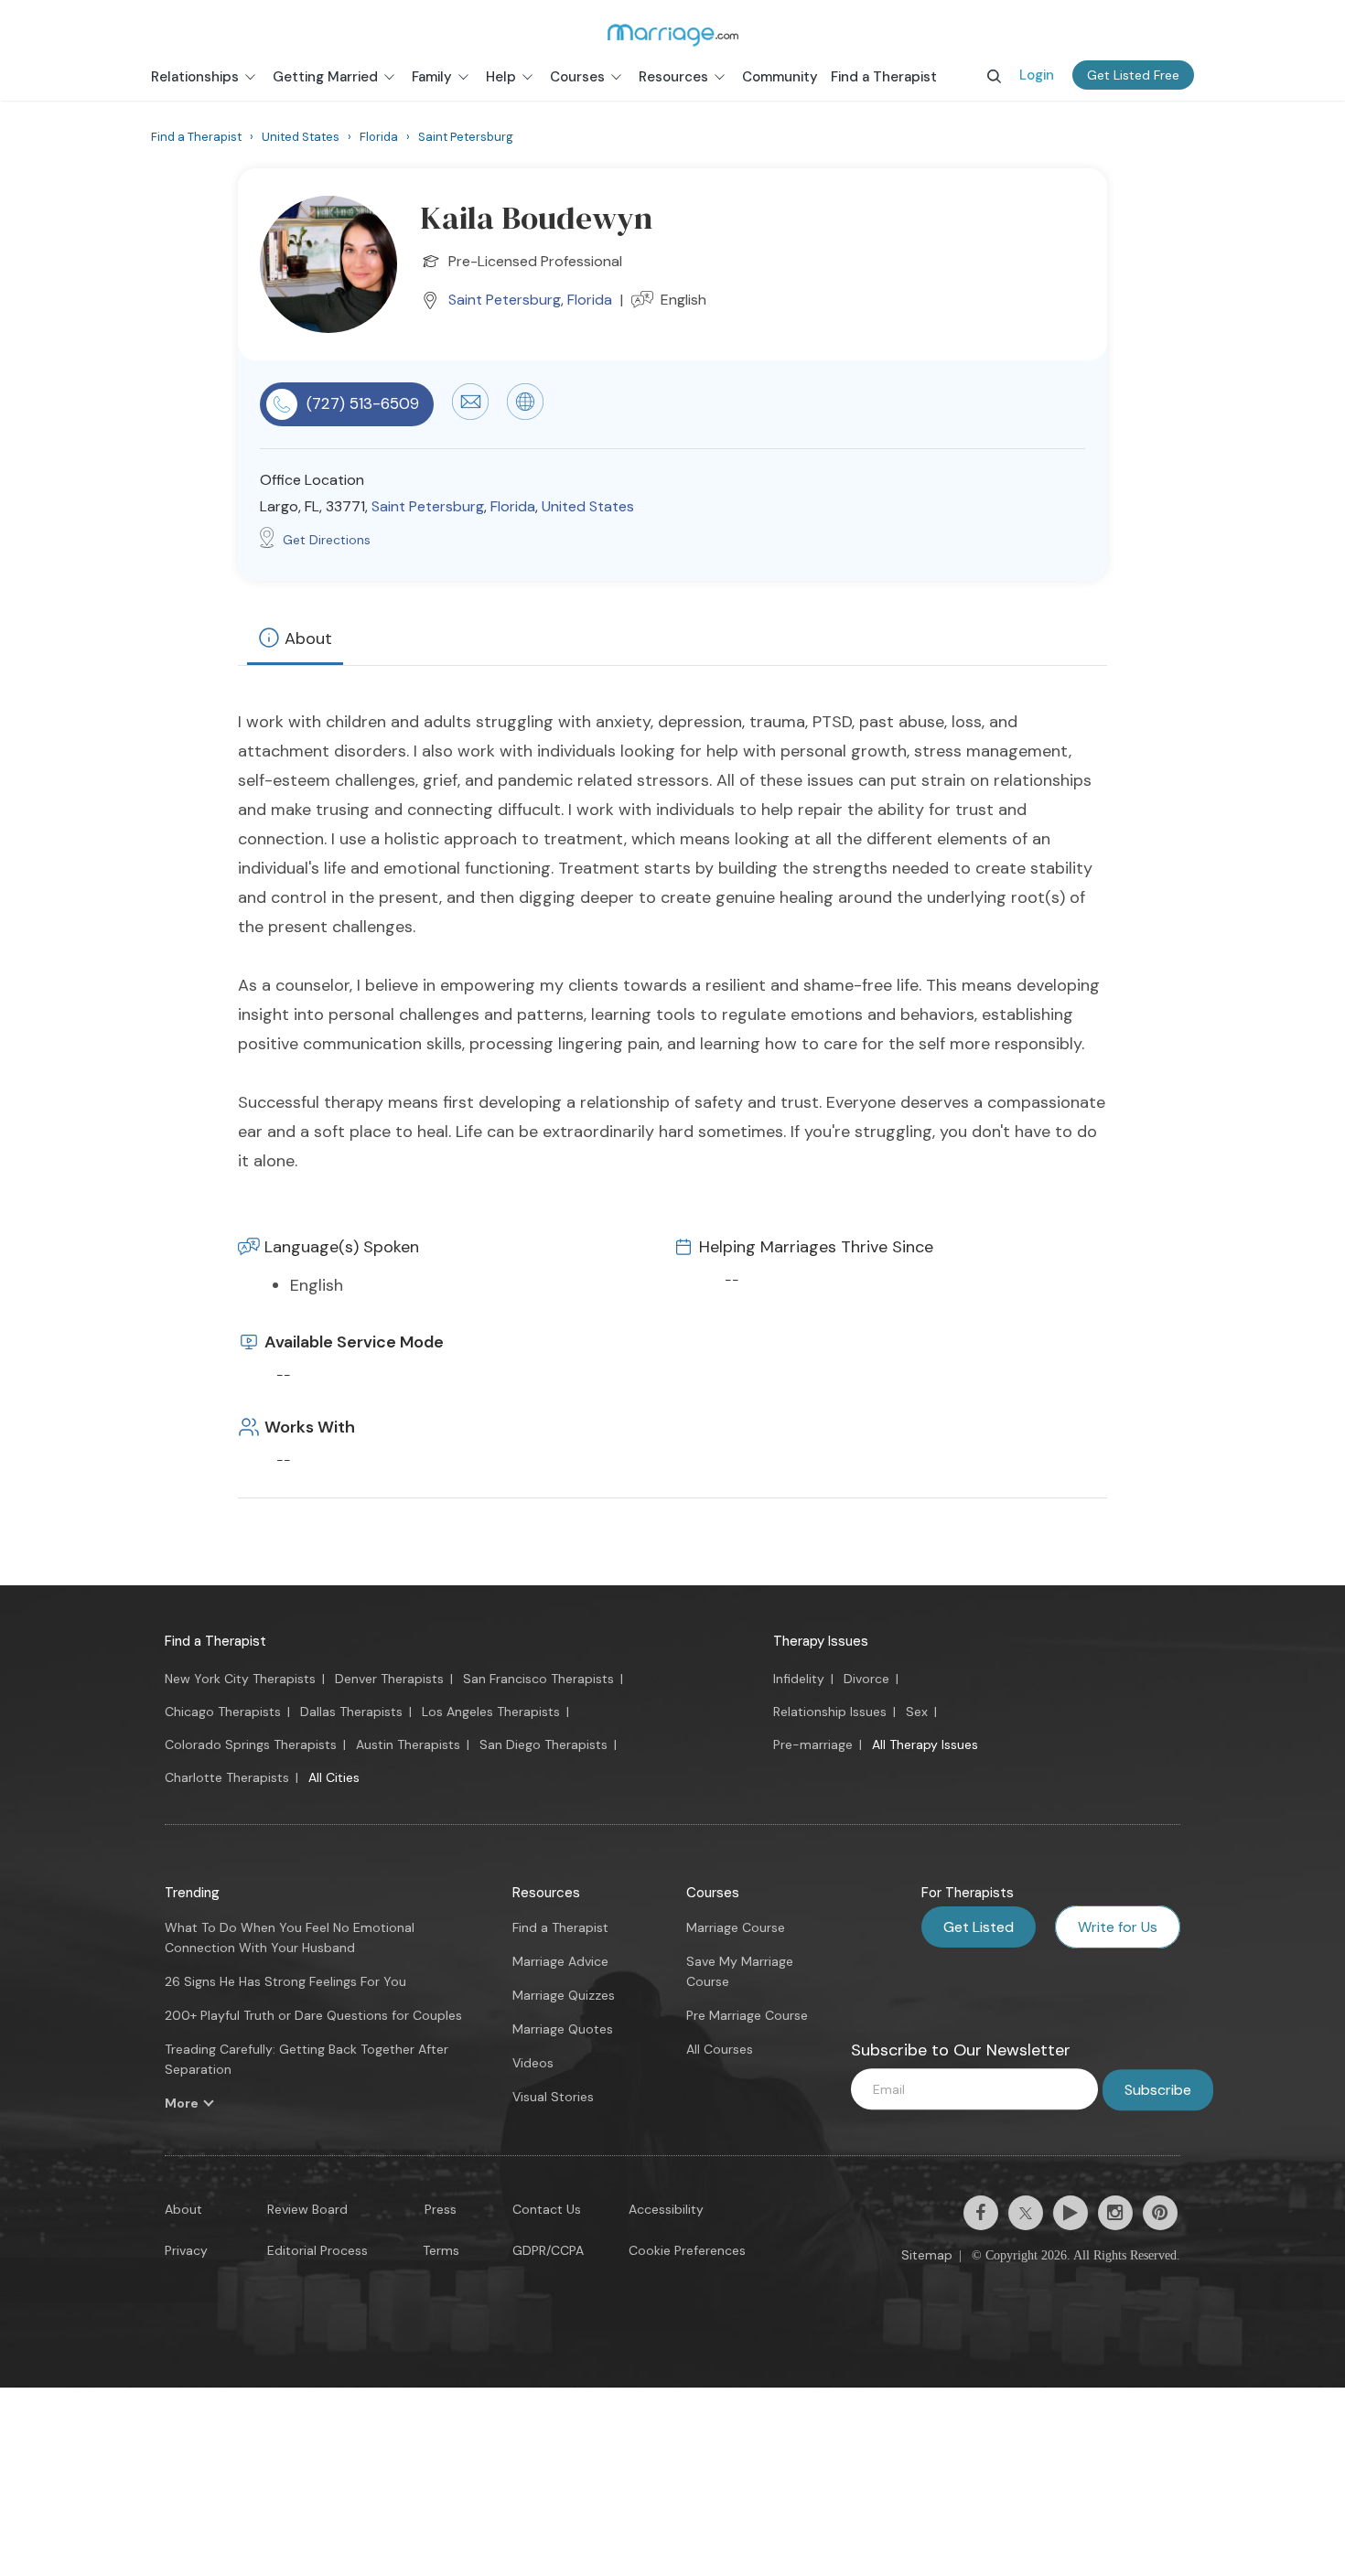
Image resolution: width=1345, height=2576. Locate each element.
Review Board (307, 2209)
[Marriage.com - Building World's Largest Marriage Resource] (672, 35)
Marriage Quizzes (564, 1995)
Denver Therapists (389, 1679)
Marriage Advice (560, 1961)
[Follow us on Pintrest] (1160, 2213)
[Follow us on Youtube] (1071, 2213)
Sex (917, 1712)
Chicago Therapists (223, 1712)
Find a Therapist (215, 1641)
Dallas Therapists (351, 1712)
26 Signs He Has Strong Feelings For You (285, 1981)
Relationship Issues (830, 1712)
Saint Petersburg (505, 300)
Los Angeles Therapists (491, 1712)
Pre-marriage (813, 1744)
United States (588, 506)
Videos (533, 2063)
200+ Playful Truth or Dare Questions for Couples (313, 2015)
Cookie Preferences (687, 2250)
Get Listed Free (1133, 75)
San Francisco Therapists (538, 1679)
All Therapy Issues (925, 1744)
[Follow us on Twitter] (1026, 2213)
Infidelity (799, 1679)
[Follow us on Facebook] (981, 2213)
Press (441, 2209)
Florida (590, 300)
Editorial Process (317, 2250)
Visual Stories (553, 2097)
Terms (441, 2250)
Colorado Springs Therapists (251, 1744)
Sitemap (927, 2255)
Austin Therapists (408, 1744)
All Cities (334, 1777)
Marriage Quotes (563, 2029)
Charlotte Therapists (227, 1777)
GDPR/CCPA (548, 2250)
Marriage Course (736, 1927)
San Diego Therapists (543, 1744)
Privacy (186, 2250)
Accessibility (666, 2209)
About (308, 639)
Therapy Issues (821, 1641)
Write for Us (1118, 1927)
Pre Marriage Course (747, 2015)
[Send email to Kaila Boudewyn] (470, 415)
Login (1037, 75)
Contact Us (547, 2209)
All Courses (720, 2049)
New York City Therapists (240, 1679)
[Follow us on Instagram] (1115, 2213)
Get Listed (979, 1927)
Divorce (866, 1679)
